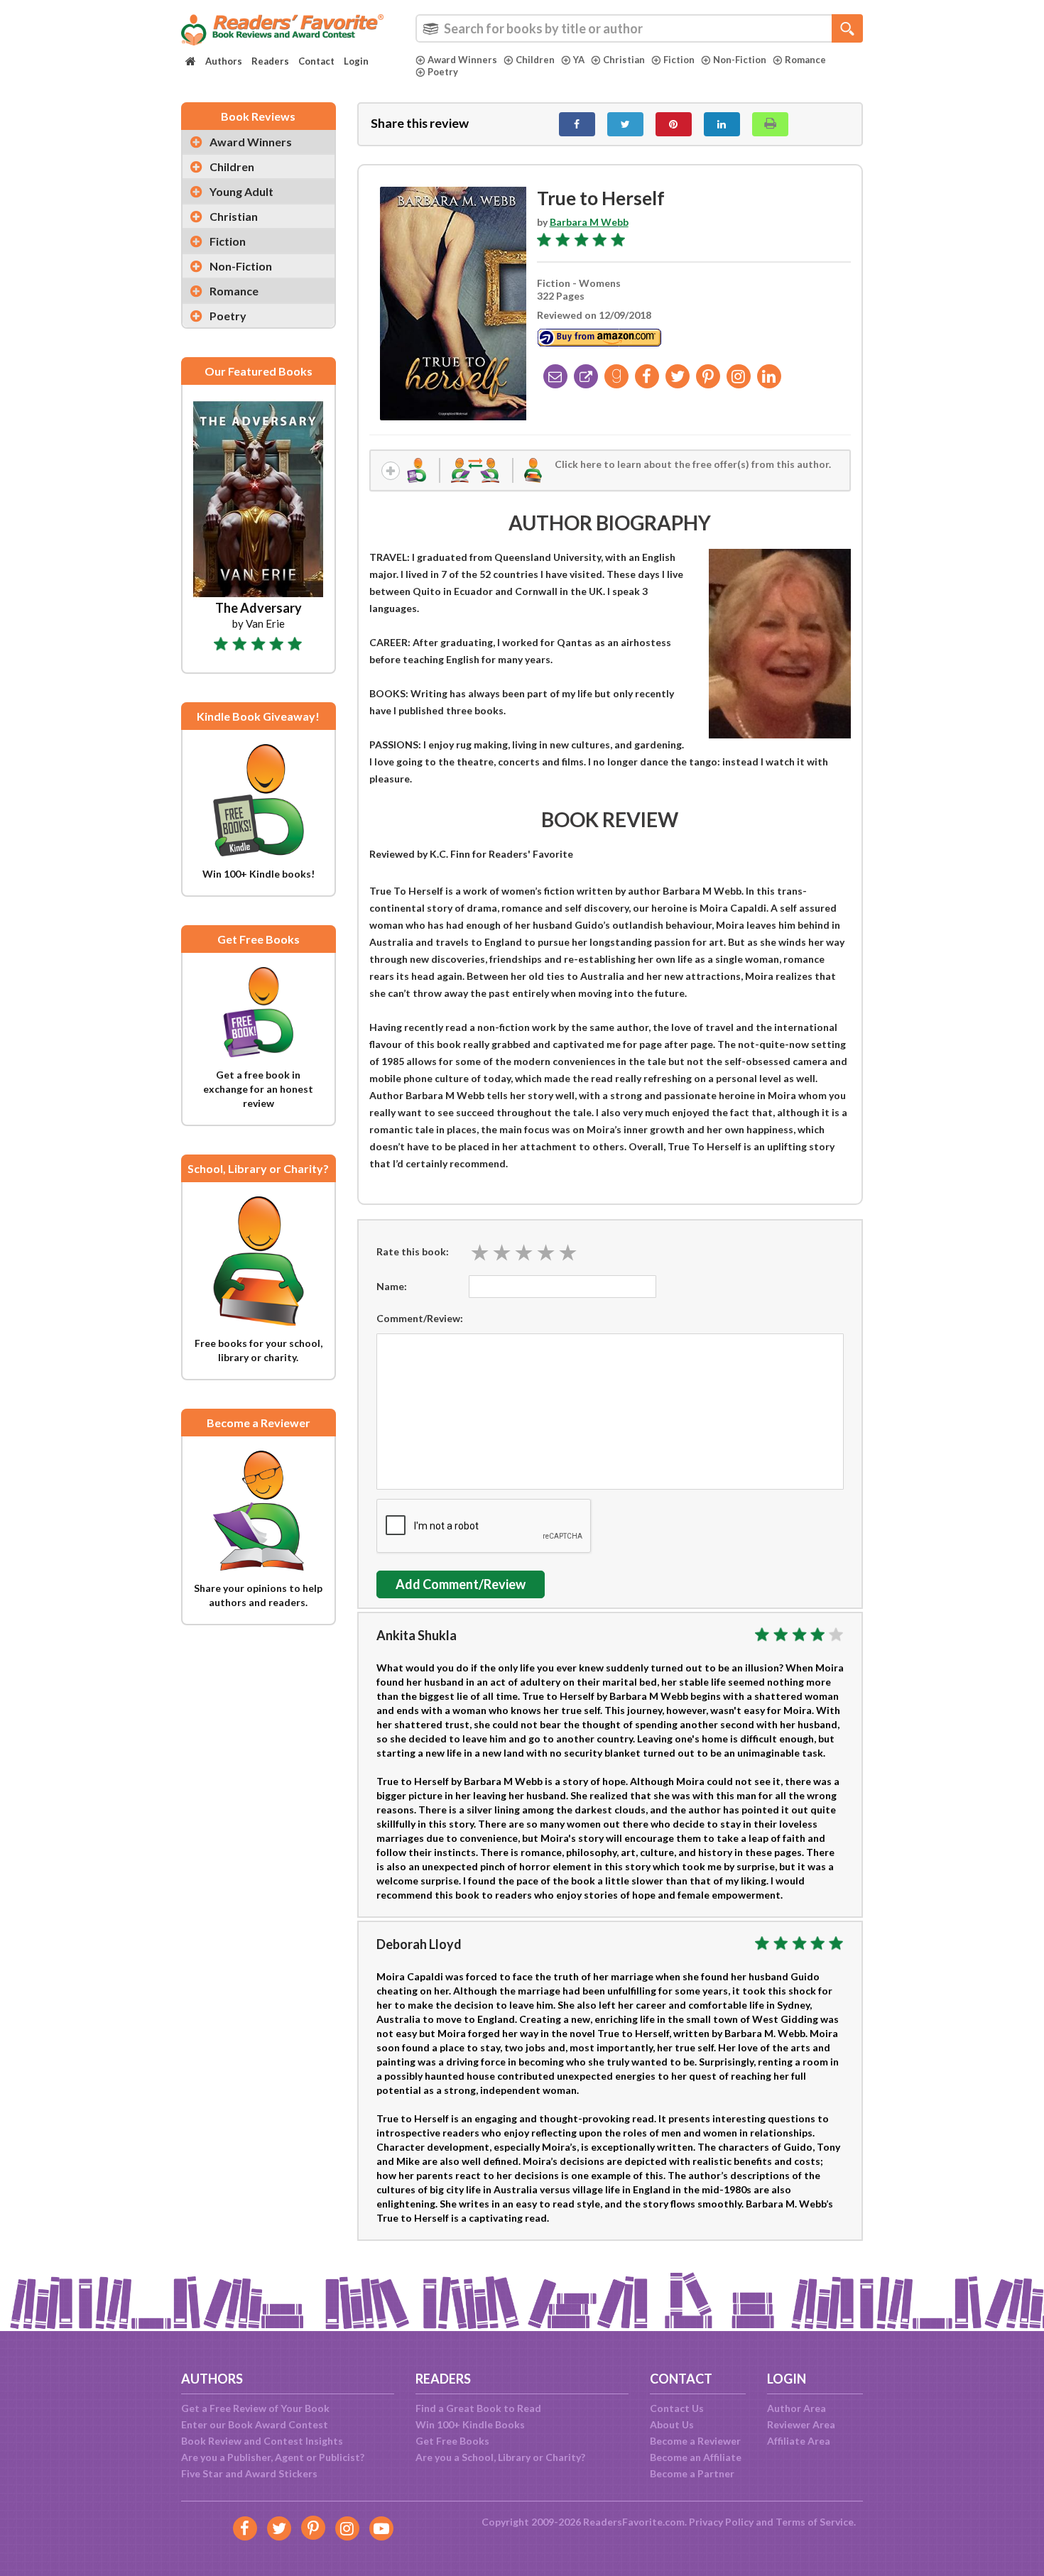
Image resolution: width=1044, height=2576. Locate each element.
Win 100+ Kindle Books (470, 2424)
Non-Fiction (740, 60)
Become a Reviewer (695, 2441)
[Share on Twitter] (625, 124)
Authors (224, 61)
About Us (672, 2424)
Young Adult (241, 191)
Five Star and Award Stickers (249, 2473)
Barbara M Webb (589, 222)
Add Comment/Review (461, 1584)
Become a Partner (692, 2473)
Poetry (443, 72)
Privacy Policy (721, 2522)
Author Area (796, 2408)
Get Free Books (452, 2441)
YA (579, 60)
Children (535, 60)
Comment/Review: (420, 1318)
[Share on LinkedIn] (722, 124)
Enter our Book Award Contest (255, 2424)
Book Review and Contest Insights (262, 2441)
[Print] (770, 124)
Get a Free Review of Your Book (255, 2408)
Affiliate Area (799, 2441)
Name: (392, 1286)
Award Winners (462, 60)
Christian (624, 60)
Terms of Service (815, 2522)
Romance (805, 60)
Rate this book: (413, 1251)
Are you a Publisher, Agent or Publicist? (273, 2457)
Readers (270, 61)
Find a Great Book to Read (478, 2408)
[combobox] (639, 28)
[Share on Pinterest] (674, 124)
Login (356, 61)
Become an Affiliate (696, 2457)
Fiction (679, 60)
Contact (316, 61)
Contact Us (677, 2408)
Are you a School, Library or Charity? (500, 2457)
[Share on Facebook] (577, 124)
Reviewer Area (801, 2424)
